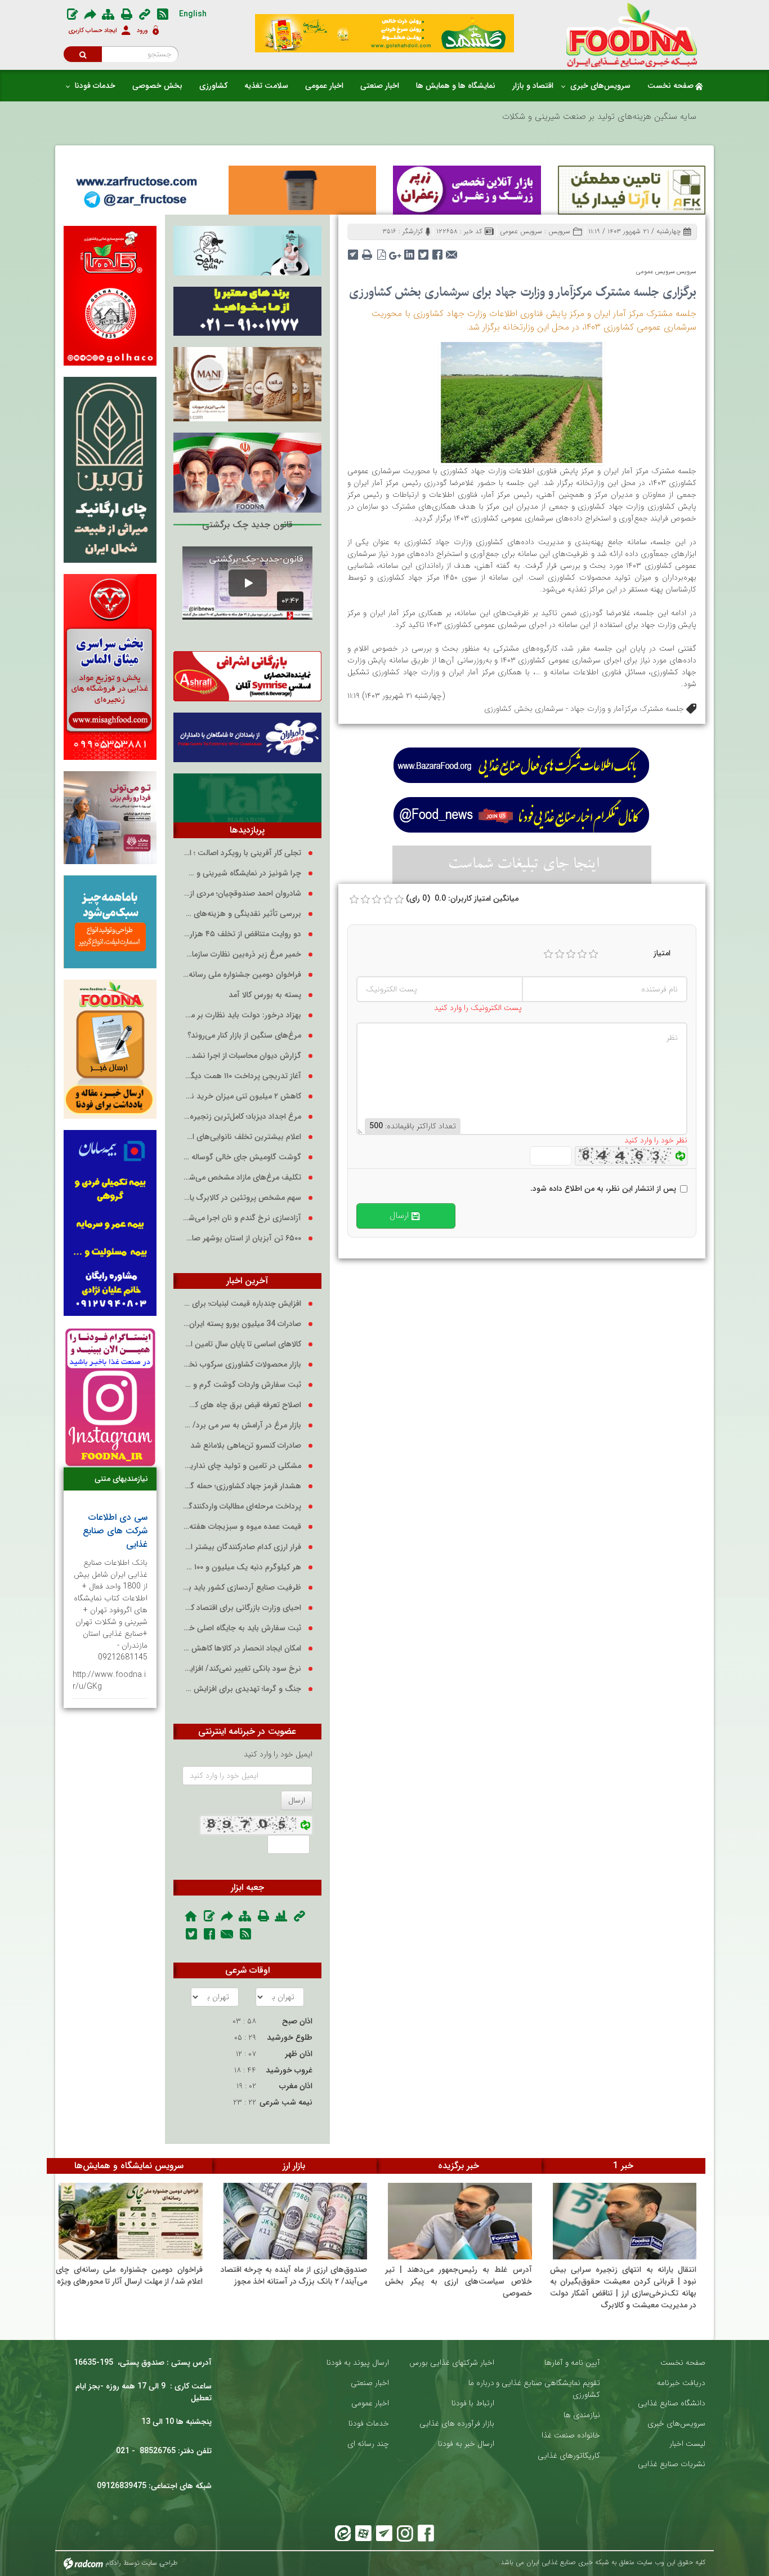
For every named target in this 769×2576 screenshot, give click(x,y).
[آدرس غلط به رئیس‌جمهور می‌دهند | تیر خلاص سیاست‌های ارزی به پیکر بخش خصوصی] (460, 2221)
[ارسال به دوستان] (452, 251)
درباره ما (481, 2383)
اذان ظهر (299, 2054)
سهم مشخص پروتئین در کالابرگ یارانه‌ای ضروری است (242, 1198)
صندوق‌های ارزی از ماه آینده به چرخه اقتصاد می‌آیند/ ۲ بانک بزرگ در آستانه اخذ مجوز (294, 2275)
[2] (560, 954)
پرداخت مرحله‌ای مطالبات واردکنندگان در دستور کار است (242, 1507)
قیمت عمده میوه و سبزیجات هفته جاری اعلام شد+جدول (242, 1527)
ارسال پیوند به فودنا (358, 2363)
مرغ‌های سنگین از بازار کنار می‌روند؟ (244, 1036)
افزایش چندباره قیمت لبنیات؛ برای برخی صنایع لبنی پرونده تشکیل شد (242, 1304)
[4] (582, 954)
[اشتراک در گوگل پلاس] (395, 251)
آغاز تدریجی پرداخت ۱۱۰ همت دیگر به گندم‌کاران (242, 1076)
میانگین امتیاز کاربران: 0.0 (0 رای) (462, 899)
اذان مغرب (296, 2086)
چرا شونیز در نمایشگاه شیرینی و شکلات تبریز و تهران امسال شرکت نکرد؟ (242, 873)
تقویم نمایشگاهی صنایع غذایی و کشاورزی (548, 2389)
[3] (571, 954)
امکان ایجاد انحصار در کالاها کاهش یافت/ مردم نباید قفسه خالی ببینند (242, 1649)
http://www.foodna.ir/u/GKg (109, 1681)
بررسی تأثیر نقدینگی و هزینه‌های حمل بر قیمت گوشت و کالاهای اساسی (242, 914)
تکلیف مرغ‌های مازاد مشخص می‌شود (242, 1178)
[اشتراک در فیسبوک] (438, 251)
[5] (593, 954)
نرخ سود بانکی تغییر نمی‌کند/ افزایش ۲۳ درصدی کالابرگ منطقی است (242, 1669)
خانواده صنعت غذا (571, 2435)
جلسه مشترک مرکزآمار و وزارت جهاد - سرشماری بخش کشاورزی (584, 709)
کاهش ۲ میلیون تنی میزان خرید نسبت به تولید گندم (242, 1096)
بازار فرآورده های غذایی (457, 2424)
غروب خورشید (289, 2070)
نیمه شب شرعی (286, 2102)
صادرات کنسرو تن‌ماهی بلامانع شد (246, 1446)
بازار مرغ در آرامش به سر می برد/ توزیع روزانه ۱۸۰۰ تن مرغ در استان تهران (242, 1425)
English (193, 14)
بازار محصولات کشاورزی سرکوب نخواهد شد (242, 1365)
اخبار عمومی (370, 2403)
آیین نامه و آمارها (572, 2363)
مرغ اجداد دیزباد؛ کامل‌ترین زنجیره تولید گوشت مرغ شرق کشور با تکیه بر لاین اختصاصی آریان (242, 1117)
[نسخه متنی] (367, 251)
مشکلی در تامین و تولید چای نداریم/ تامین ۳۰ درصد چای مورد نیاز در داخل (242, 1466)
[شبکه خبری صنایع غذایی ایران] (632, 35)
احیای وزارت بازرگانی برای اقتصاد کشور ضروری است (242, 1608)
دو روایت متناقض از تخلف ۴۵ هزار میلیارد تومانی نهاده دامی (242, 934)
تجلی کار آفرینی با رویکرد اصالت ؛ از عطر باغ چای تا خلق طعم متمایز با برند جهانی (242, 853)
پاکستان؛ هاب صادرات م (653, 117)
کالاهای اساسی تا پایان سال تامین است (242, 1344)
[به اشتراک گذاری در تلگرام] (353, 251)
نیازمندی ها (582, 2415)
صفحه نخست (683, 2363)
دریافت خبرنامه (681, 2383)
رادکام (113, 2563)
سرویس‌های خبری (676, 2424)
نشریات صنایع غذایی (672, 2464)
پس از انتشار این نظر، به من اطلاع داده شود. (603, 1189)
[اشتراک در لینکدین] (410, 251)
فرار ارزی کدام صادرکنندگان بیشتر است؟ (242, 1547)
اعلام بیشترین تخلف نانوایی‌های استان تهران (242, 1137)
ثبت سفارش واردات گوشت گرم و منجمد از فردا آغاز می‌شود (242, 1385)
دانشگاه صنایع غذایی (672, 2403)
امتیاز (662, 953)
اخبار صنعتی (370, 2383)
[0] (354, 900)
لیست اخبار (687, 2444)
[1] (548, 954)
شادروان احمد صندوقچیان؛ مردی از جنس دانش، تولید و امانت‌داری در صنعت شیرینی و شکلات (242, 894)
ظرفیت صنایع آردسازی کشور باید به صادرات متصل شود (242, 1588)
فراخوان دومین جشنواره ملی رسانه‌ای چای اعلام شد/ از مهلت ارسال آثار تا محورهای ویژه (242, 975)
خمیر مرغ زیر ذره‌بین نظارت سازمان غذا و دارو (242, 955)
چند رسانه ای (368, 2444)
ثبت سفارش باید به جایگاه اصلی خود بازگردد (242, 1628)
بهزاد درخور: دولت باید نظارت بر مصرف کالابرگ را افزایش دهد (242, 1015)
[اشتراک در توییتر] (424, 251)
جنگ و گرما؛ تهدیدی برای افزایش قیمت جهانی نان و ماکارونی (242, 1689)
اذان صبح (297, 2021)
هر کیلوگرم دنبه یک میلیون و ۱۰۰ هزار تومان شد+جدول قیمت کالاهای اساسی (242, 1567)
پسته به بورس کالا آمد (265, 995)
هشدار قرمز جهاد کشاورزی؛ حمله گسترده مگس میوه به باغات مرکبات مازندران (242, 1486)
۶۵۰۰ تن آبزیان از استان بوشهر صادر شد (242, 1238)
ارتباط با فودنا (473, 2403)
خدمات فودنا (369, 2424)
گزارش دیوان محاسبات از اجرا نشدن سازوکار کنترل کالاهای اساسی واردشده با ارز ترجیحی (242, 1056)
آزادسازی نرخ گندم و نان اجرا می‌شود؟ (242, 1218)
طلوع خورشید (290, 2037)
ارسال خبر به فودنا (466, 2444)
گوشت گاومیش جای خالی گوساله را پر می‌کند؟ (242, 1157)
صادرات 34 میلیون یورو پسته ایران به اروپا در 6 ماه (242, 1324)
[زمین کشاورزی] (522, 402)
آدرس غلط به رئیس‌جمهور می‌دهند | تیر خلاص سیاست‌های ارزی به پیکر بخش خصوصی (459, 2281)
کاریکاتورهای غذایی (569, 2456)
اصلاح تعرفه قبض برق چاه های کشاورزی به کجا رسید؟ (242, 1405)
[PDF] (381, 251)
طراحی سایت (160, 2563)
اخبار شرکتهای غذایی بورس (452, 2363)
